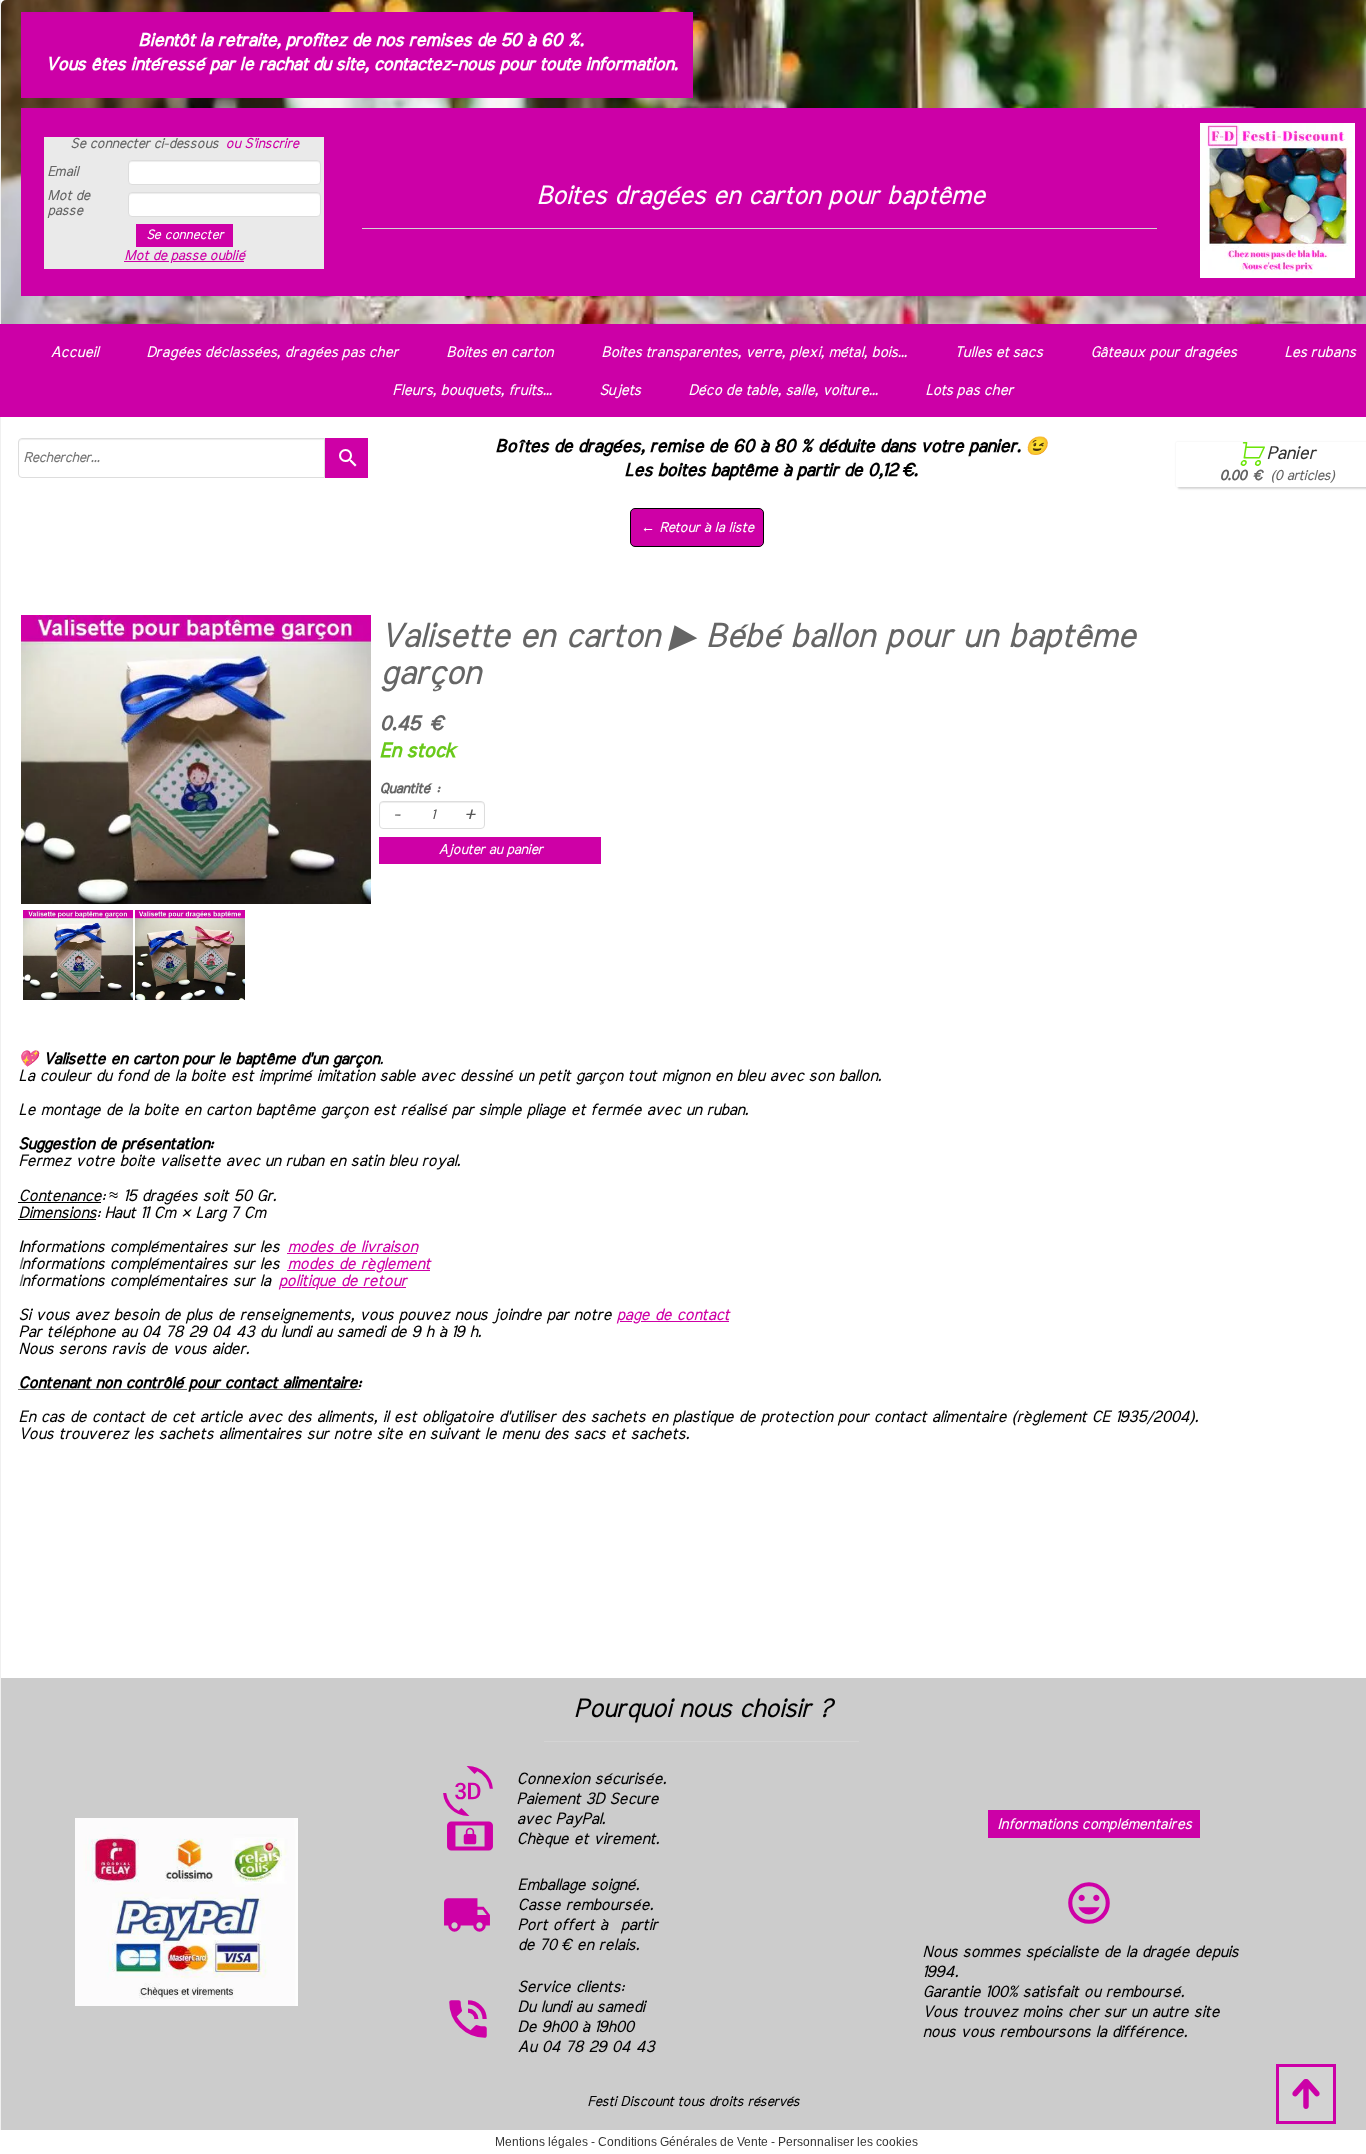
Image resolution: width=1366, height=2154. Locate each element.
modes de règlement (358, 1264)
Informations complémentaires (1094, 1824)
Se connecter (184, 235)
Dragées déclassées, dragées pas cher (272, 352)
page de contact (672, 1315)
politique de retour (342, 1281)
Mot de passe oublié (184, 256)
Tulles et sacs (998, 352)
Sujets (619, 390)
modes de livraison (352, 1247)
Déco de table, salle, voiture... (782, 390)
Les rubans (1319, 352)
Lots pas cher (969, 390)
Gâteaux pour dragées (1163, 352)
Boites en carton (499, 352)
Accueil (74, 352)
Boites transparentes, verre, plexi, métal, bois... (753, 352)
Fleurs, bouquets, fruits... (471, 390)
